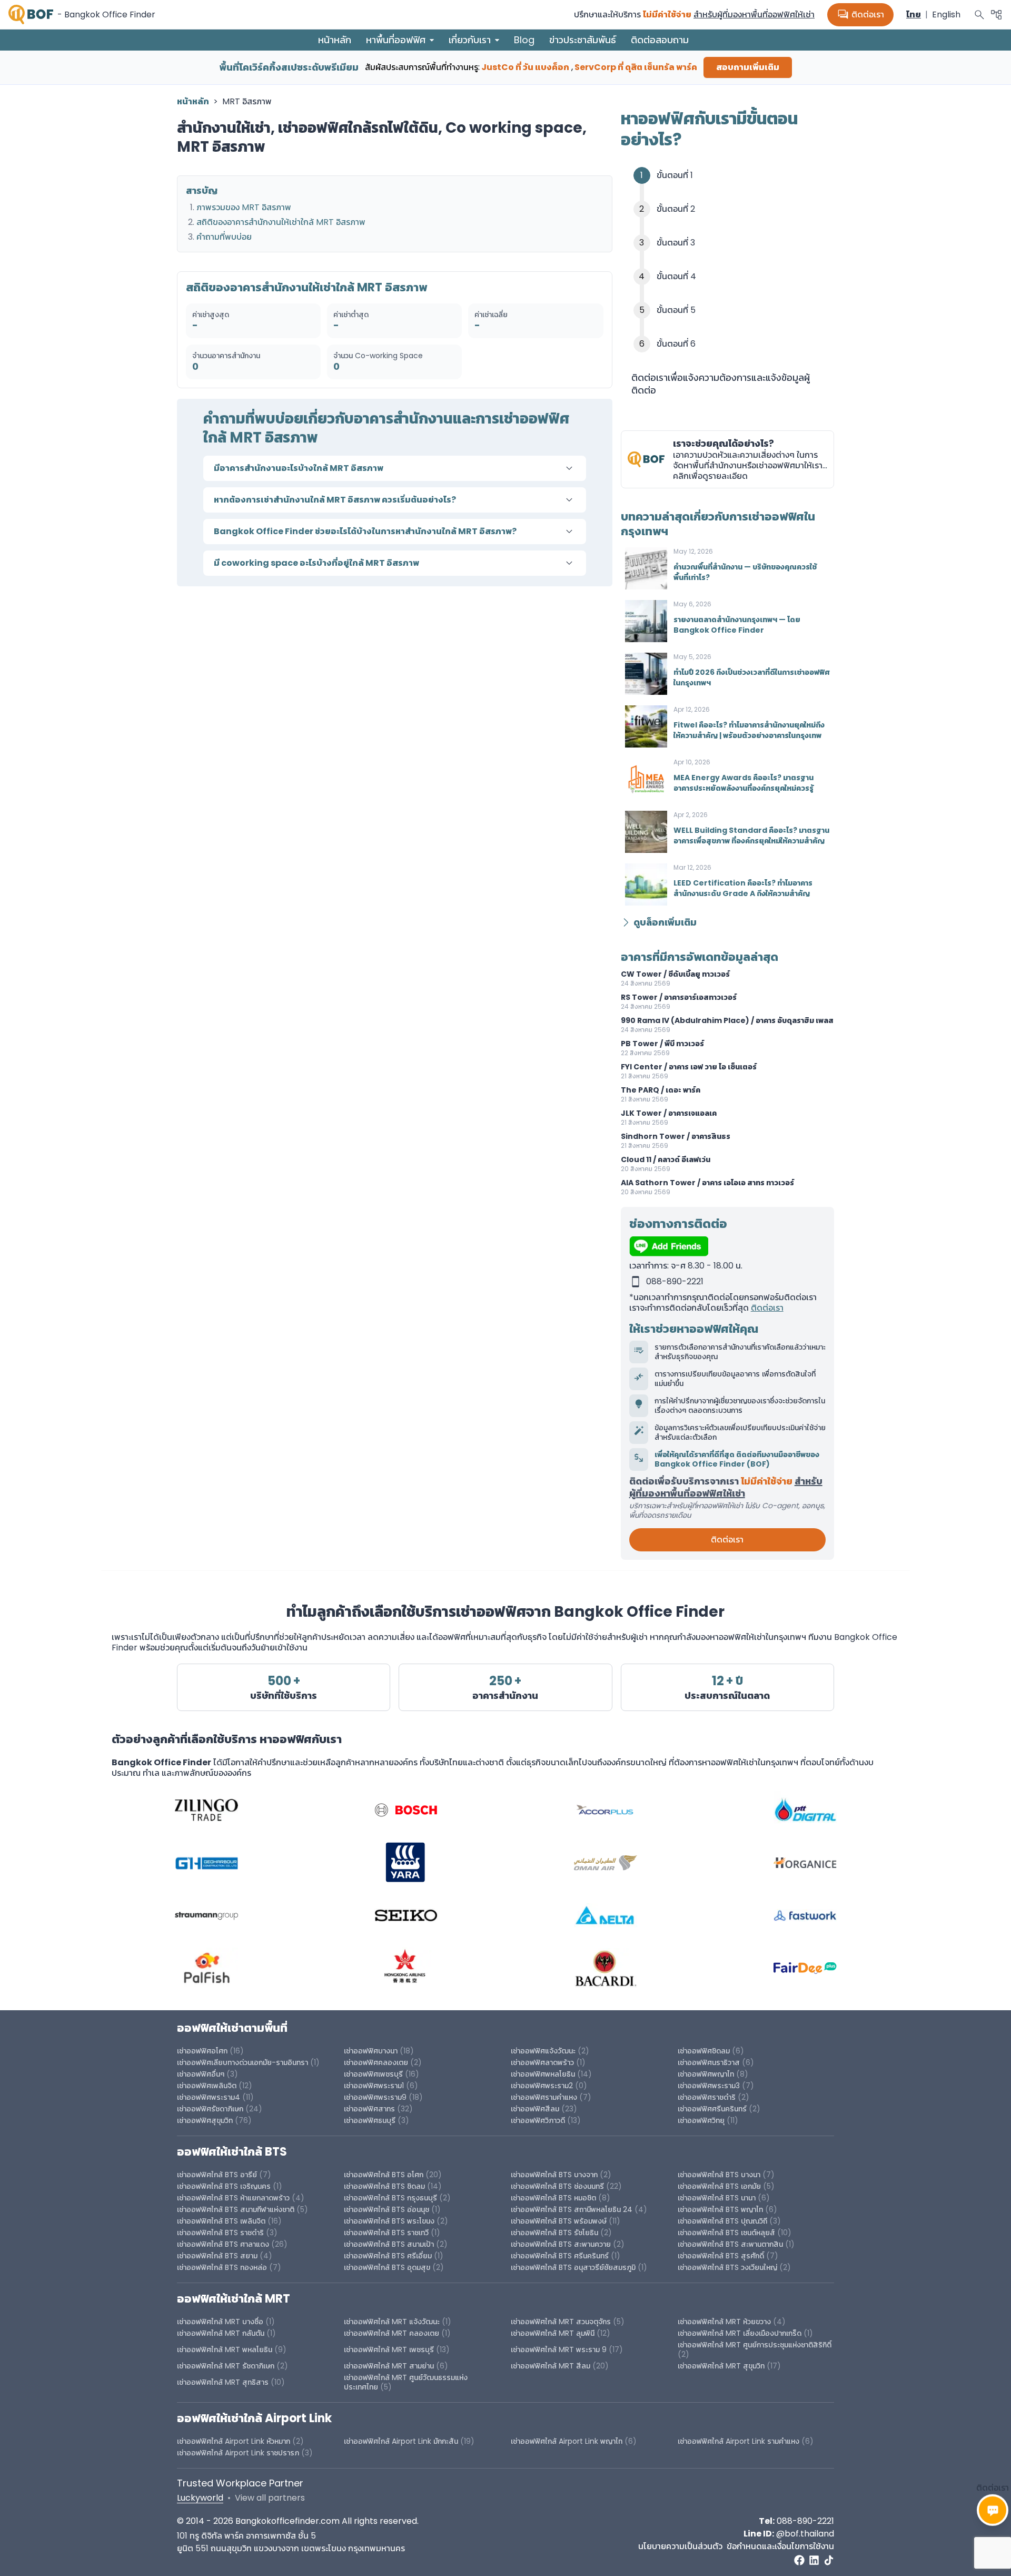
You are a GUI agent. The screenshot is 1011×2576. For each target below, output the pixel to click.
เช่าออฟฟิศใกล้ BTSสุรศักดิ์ (721, 2256)
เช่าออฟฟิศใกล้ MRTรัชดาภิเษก (226, 2366)
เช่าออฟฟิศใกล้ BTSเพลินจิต (221, 2221)
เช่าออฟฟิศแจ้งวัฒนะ (543, 2051)
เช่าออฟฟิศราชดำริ (707, 2097)
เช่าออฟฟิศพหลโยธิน (543, 2074)
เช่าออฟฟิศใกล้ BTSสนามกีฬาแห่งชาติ (236, 2209)
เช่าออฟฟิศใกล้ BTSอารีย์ (217, 2175)
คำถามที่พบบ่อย (224, 237)
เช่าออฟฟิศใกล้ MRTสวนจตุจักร (561, 2322)
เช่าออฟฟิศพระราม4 (209, 2097)
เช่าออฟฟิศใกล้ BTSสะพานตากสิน (730, 2244)
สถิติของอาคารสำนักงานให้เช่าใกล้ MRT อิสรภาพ (281, 222)
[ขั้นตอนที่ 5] (737, 310)
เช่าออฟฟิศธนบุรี (370, 2120)
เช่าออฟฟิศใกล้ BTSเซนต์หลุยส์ (726, 2233)
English (946, 14)
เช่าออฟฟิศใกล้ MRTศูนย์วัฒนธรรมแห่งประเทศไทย (406, 2382)
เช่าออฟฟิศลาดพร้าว (542, 2062)
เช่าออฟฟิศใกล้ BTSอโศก (384, 2175)
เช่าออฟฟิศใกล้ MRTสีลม (551, 2366)
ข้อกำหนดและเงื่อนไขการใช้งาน (780, 2546)
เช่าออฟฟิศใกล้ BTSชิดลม (384, 2186)
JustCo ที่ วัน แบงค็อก (525, 67)
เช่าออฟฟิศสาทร (369, 2109)
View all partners (270, 2498)
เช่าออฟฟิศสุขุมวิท (205, 2120)
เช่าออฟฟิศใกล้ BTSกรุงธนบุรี (390, 2198)
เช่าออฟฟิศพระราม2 (542, 2086)
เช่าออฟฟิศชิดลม (704, 2051)
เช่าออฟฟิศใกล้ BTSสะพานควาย (561, 2244)
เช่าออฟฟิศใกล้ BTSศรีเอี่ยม (389, 2256)
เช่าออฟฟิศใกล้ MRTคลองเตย (391, 2333)
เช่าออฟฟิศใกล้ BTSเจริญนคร (224, 2186)
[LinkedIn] (814, 2560)
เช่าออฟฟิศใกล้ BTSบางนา (719, 2175)
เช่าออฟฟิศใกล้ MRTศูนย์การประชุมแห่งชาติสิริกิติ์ (755, 2345)
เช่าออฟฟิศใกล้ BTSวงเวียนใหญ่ (727, 2267)
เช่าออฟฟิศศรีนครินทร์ (712, 2109)
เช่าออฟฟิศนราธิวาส (709, 2062)
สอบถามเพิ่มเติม (748, 67)
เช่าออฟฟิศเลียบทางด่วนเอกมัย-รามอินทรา (242, 2062)
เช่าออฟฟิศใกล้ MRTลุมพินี (553, 2333)
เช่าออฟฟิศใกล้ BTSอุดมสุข (387, 2267)
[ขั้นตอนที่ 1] (737, 175)
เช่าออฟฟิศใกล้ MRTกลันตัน (221, 2333)
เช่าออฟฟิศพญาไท (706, 2074)
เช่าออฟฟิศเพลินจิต (207, 2086)
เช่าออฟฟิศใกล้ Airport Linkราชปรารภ (238, 2453)
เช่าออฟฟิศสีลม (535, 2109)
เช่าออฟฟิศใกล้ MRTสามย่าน (389, 2366)
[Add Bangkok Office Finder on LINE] (727, 1246)
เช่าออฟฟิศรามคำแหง (544, 2097)
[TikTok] (829, 2560)
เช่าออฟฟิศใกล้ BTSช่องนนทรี (557, 2186)
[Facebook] (799, 2560)
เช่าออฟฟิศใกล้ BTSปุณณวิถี (722, 2221)
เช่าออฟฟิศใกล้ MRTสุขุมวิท (721, 2366)
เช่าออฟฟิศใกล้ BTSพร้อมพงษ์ (559, 2221)
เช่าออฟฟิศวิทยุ (701, 2120)
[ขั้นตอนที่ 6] (737, 344)
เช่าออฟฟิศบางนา (371, 2051)
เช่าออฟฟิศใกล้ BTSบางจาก (554, 2175)
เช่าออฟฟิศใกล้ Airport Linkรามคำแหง (739, 2441)
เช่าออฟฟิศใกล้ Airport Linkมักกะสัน (401, 2441)
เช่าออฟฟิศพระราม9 (375, 2097)
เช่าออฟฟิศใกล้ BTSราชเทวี (386, 2233)
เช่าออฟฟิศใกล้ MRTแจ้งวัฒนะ (392, 2322)
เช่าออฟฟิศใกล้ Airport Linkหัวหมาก (234, 2441)
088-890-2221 (805, 2521)
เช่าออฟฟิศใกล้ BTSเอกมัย (719, 2186)
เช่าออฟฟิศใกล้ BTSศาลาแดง (223, 2244)
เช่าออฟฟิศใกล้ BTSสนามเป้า (389, 2244)
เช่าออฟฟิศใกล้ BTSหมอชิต (553, 2198)
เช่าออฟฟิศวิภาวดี (538, 2120)
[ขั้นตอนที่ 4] (737, 277)
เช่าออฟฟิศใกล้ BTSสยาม (217, 2256)
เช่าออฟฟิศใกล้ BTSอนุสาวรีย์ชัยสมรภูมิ (573, 2267)
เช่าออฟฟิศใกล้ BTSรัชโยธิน (554, 2233)
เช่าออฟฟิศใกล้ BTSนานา (717, 2198)
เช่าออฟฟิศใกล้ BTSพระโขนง (389, 2221)
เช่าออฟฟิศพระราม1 (374, 2086)
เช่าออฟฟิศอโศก (202, 2051)
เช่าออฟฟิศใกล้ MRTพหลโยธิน (225, 2349)
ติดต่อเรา (860, 15)
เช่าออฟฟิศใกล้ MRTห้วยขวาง (724, 2322)
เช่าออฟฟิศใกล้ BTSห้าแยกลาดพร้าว (233, 2198)
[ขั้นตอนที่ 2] (737, 209)
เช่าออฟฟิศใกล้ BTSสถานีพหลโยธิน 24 (572, 2209)
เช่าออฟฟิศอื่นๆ (201, 2074)
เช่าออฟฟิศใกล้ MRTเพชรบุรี (389, 2349)
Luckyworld (200, 2498)
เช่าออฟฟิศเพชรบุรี (373, 2074)
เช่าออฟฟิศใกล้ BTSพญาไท (720, 2209)
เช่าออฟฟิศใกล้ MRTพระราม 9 (559, 2349)
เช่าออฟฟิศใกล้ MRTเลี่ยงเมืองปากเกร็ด (741, 2333)
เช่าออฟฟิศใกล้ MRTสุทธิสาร (223, 2382)
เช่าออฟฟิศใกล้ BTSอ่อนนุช (386, 2209)
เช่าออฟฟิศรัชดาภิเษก (210, 2109)
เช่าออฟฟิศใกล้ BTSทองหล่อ (222, 2267)
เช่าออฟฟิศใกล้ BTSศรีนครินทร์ (560, 2256)
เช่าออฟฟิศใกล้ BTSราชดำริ (220, 2233)
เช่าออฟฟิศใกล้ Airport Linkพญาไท (567, 2441)
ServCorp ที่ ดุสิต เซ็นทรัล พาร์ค (636, 67)
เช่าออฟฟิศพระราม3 (709, 2086)
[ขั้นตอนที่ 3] (737, 243)
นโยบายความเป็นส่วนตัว (680, 2546)
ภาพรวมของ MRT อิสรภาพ (244, 207)
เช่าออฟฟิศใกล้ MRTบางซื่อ (220, 2322)
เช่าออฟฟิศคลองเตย (376, 2062)
